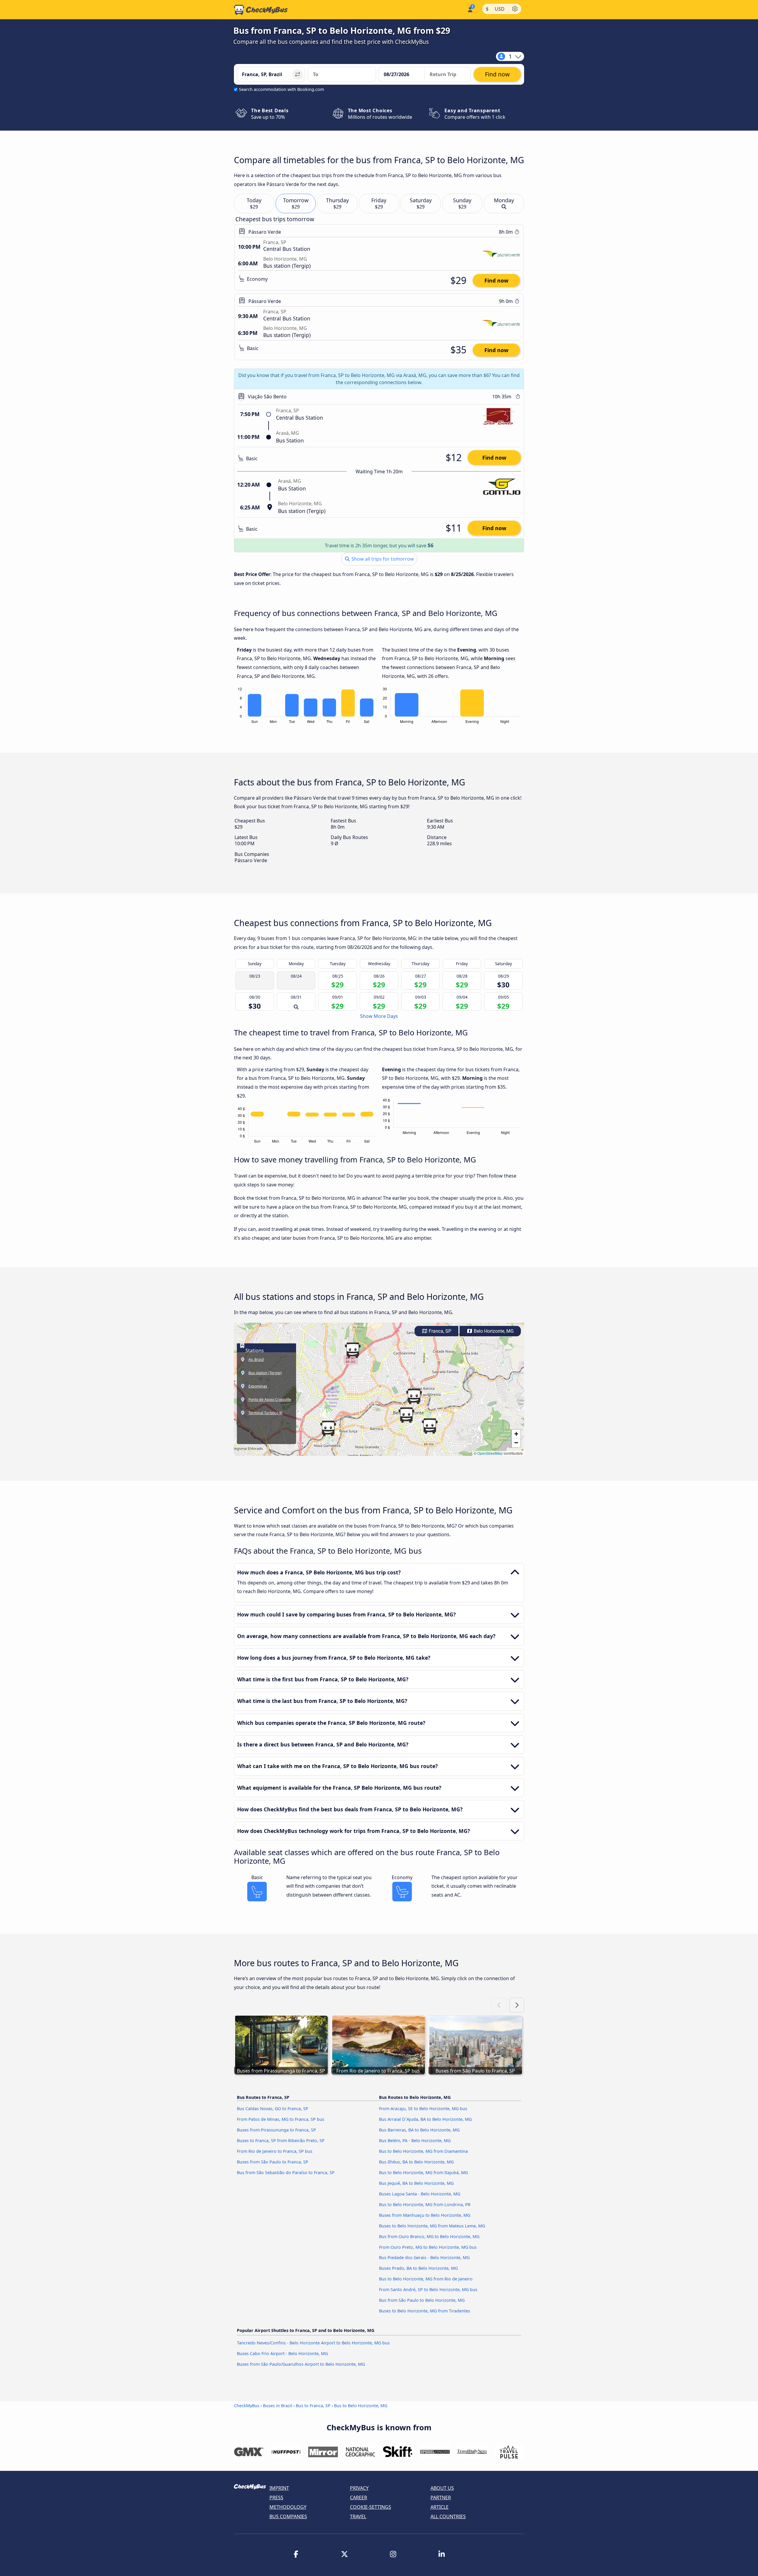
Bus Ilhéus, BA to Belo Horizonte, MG (416, 2162)
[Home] (261, 10)
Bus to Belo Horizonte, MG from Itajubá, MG (423, 2172)
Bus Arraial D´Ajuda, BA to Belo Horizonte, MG (425, 2119)
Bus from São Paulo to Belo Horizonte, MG (422, 2300)
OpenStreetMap (490, 1453)
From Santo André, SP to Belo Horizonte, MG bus (428, 2289)
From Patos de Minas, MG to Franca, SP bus (281, 2119)
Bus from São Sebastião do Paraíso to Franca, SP (286, 2172)
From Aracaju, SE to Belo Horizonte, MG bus (423, 2109)
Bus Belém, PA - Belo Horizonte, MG (415, 2140)
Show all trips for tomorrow (382, 559)
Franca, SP (439, 1331)
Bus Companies (288, 2516)
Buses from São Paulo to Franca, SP (273, 2162)
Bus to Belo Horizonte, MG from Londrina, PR (425, 2204)
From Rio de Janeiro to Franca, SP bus (275, 2151)
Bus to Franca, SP (313, 2406)
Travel (358, 2516)
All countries (448, 2516)
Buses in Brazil (278, 2406)
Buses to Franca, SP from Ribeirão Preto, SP (281, 2140)
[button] (430, 1426)
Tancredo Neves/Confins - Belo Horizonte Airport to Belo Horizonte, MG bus (313, 2343)
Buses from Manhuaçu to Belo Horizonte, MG (425, 2215)
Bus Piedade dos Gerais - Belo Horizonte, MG (424, 2257)
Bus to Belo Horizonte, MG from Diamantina (423, 2151)
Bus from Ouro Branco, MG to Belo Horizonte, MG (429, 2236)
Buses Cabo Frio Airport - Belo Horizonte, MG (282, 2353)
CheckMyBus (247, 2406)
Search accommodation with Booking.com (281, 89)
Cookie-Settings (371, 2507)
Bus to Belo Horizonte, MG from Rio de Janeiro (426, 2279)
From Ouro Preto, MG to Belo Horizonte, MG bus (428, 2247)
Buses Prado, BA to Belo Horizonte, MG (418, 2268)
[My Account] (470, 9)
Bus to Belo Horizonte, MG (361, 2406)
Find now (496, 280)
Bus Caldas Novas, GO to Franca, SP (273, 2109)
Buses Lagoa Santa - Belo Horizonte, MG (420, 2194)
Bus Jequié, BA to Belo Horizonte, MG (416, 2183)
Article (440, 2507)
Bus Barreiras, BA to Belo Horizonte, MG (419, 2130)
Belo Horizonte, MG (493, 1331)
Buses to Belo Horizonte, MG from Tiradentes (425, 2311)
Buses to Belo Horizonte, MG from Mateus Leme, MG (432, 2226)
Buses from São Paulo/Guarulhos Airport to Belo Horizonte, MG (301, 2364)
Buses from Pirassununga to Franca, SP (276, 2130)
